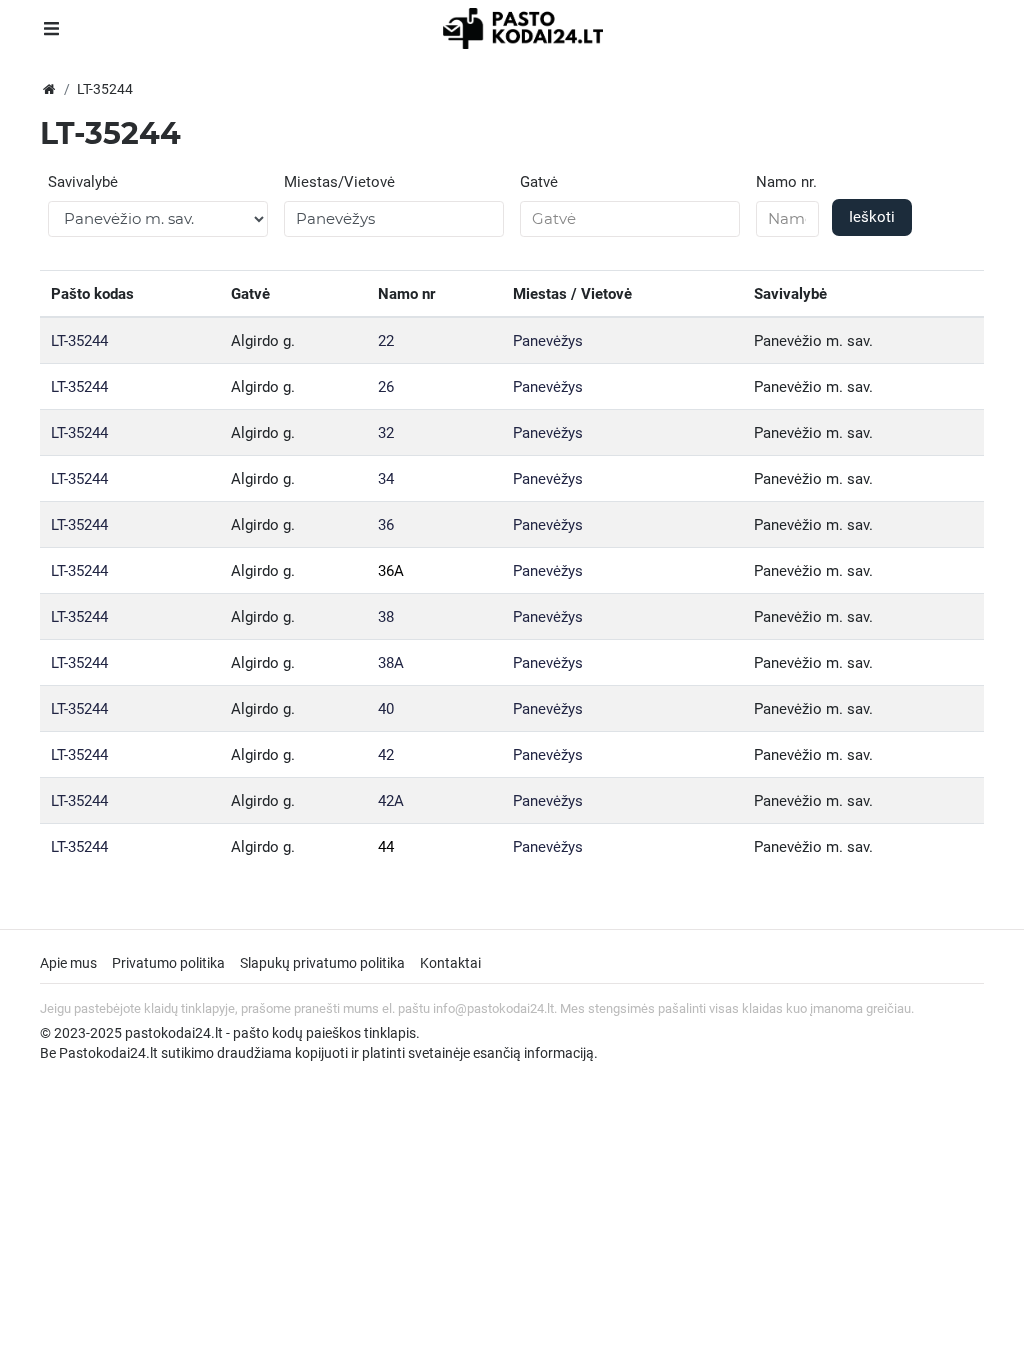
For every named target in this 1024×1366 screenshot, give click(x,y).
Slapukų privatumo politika (322, 963)
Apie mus (68, 963)
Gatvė (539, 182)
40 (386, 709)
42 (386, 755)
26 (386, 387)
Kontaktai (450, 963)
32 (386, 433)
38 (386, 617)
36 (386, 525)
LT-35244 (79, 341)
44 (386, 847)
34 (386, 479)
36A (391, 571)
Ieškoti (872, 217)
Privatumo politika (168, 963)
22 (386, 341)
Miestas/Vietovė (339, 182)
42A (391, 801)
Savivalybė (83, 182)
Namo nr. (786, 182)
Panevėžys (548, 341)
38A (391, 663)
